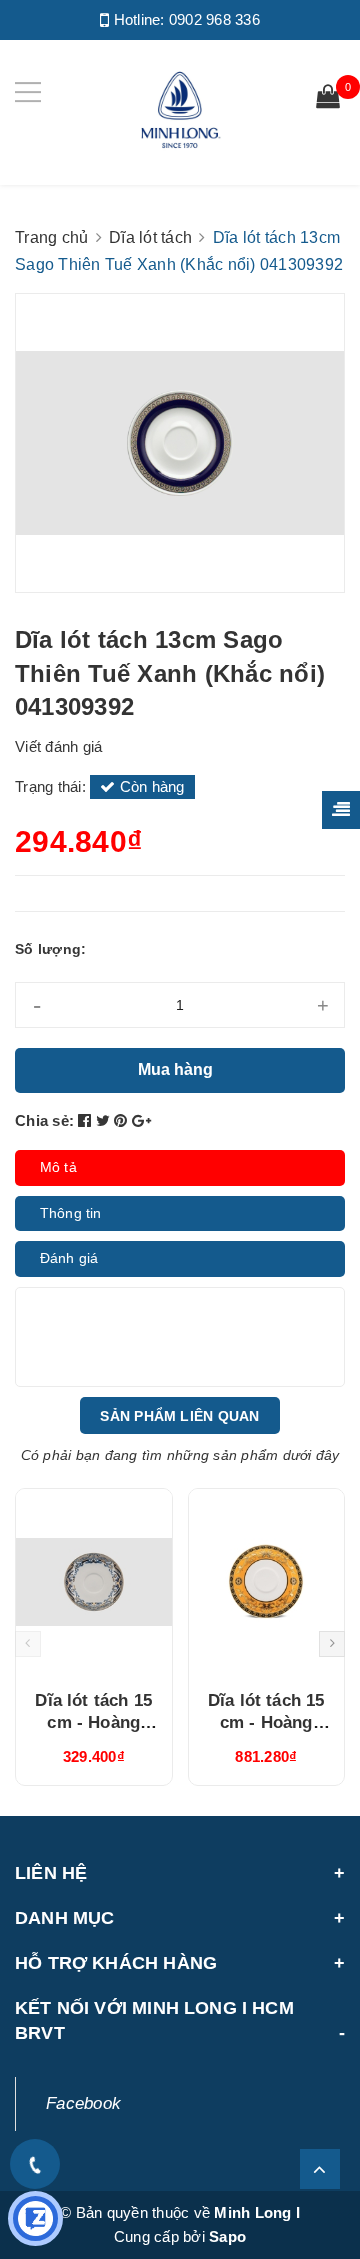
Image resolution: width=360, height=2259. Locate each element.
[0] (328, 99)
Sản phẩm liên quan (179, 1416)
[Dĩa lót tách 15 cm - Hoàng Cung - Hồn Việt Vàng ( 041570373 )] (94, 1582)
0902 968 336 (214, 19)
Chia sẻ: (44, 1120)
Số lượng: (50, 949)
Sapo (227, 2236)
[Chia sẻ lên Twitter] (105, 1120)
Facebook (83, 2103)
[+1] (141, 1120)
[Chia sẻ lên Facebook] (87, 1120)
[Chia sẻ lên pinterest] (123, 1120)
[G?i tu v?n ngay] (35, 2218)
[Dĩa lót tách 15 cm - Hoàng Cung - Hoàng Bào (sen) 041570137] (267, 1582)
